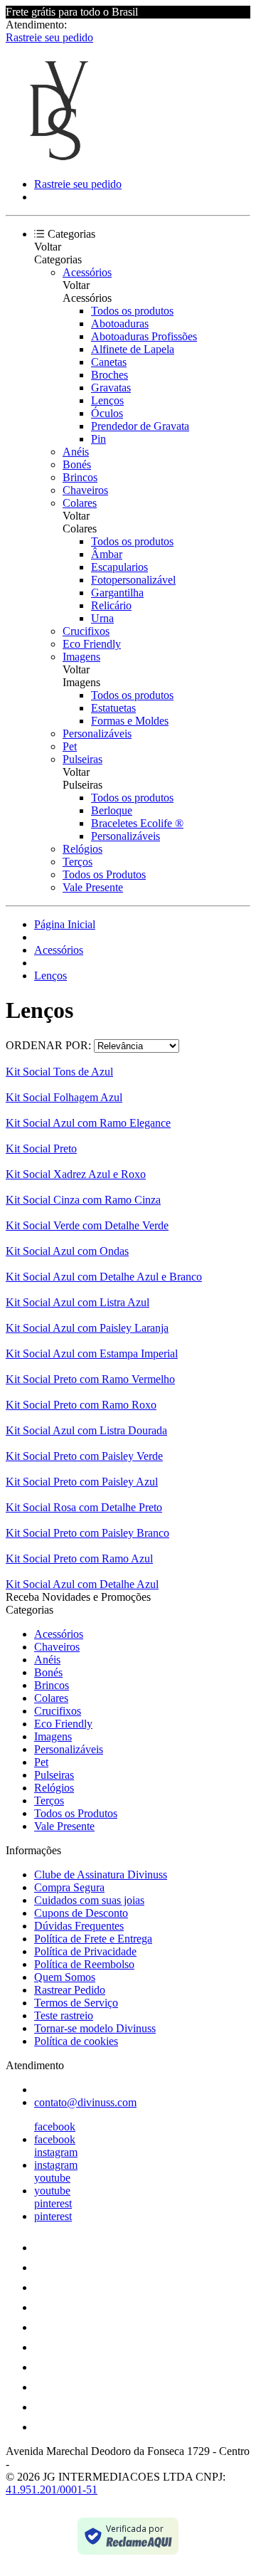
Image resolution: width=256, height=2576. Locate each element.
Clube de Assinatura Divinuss (101, 1875)
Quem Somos (65, 1977)
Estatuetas (113, 708)
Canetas (109, 362)
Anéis (76, 452)
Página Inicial (65, 924)
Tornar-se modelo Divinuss (95, 2028)
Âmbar (107, 554)
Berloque (112, 810)
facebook (55, 2126)
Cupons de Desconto (81, 1913)
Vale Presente (93, 887)
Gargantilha (117, 593)
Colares (80, 503)
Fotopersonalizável (133, 580)
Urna (102, 618)
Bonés (77, 464)
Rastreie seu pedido (49, 37)
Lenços (107, 400)
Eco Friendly (92, 644)
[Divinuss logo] (59, 160)
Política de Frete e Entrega (93, 1939)
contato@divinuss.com (85, 2102)
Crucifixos (86, 631)
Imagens (81, 657)
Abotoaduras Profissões (144, 336)
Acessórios (87, 272)
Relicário (111, 605)
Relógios (82, 849)
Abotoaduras (120, 324)
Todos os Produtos (104, 874)
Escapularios (119, 567)
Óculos (107, 413)
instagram (56, 2152)
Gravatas (111, 388)
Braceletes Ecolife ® (137, 823)
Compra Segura (69, 1887)
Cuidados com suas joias (89, 1900)
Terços (78, 862)
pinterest (53, 2203)
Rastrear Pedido (70, 1990)
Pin (98, 439)
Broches (110, 375)
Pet (70, 746)
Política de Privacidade (85, 1951)
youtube (52, 2178)
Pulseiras (82, 759)
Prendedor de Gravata (140, 426)
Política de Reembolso (84, 1964)
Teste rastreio (64, 2015)
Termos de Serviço (76, 2003)
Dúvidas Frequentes (79, 1926)
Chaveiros (85, 490)
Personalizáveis (97, 734)
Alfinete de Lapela (133, 349)
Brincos (80, 477)
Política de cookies (76, 2041)
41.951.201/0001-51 (52, 2490)
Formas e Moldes (130, 721)
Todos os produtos (132, 311)
